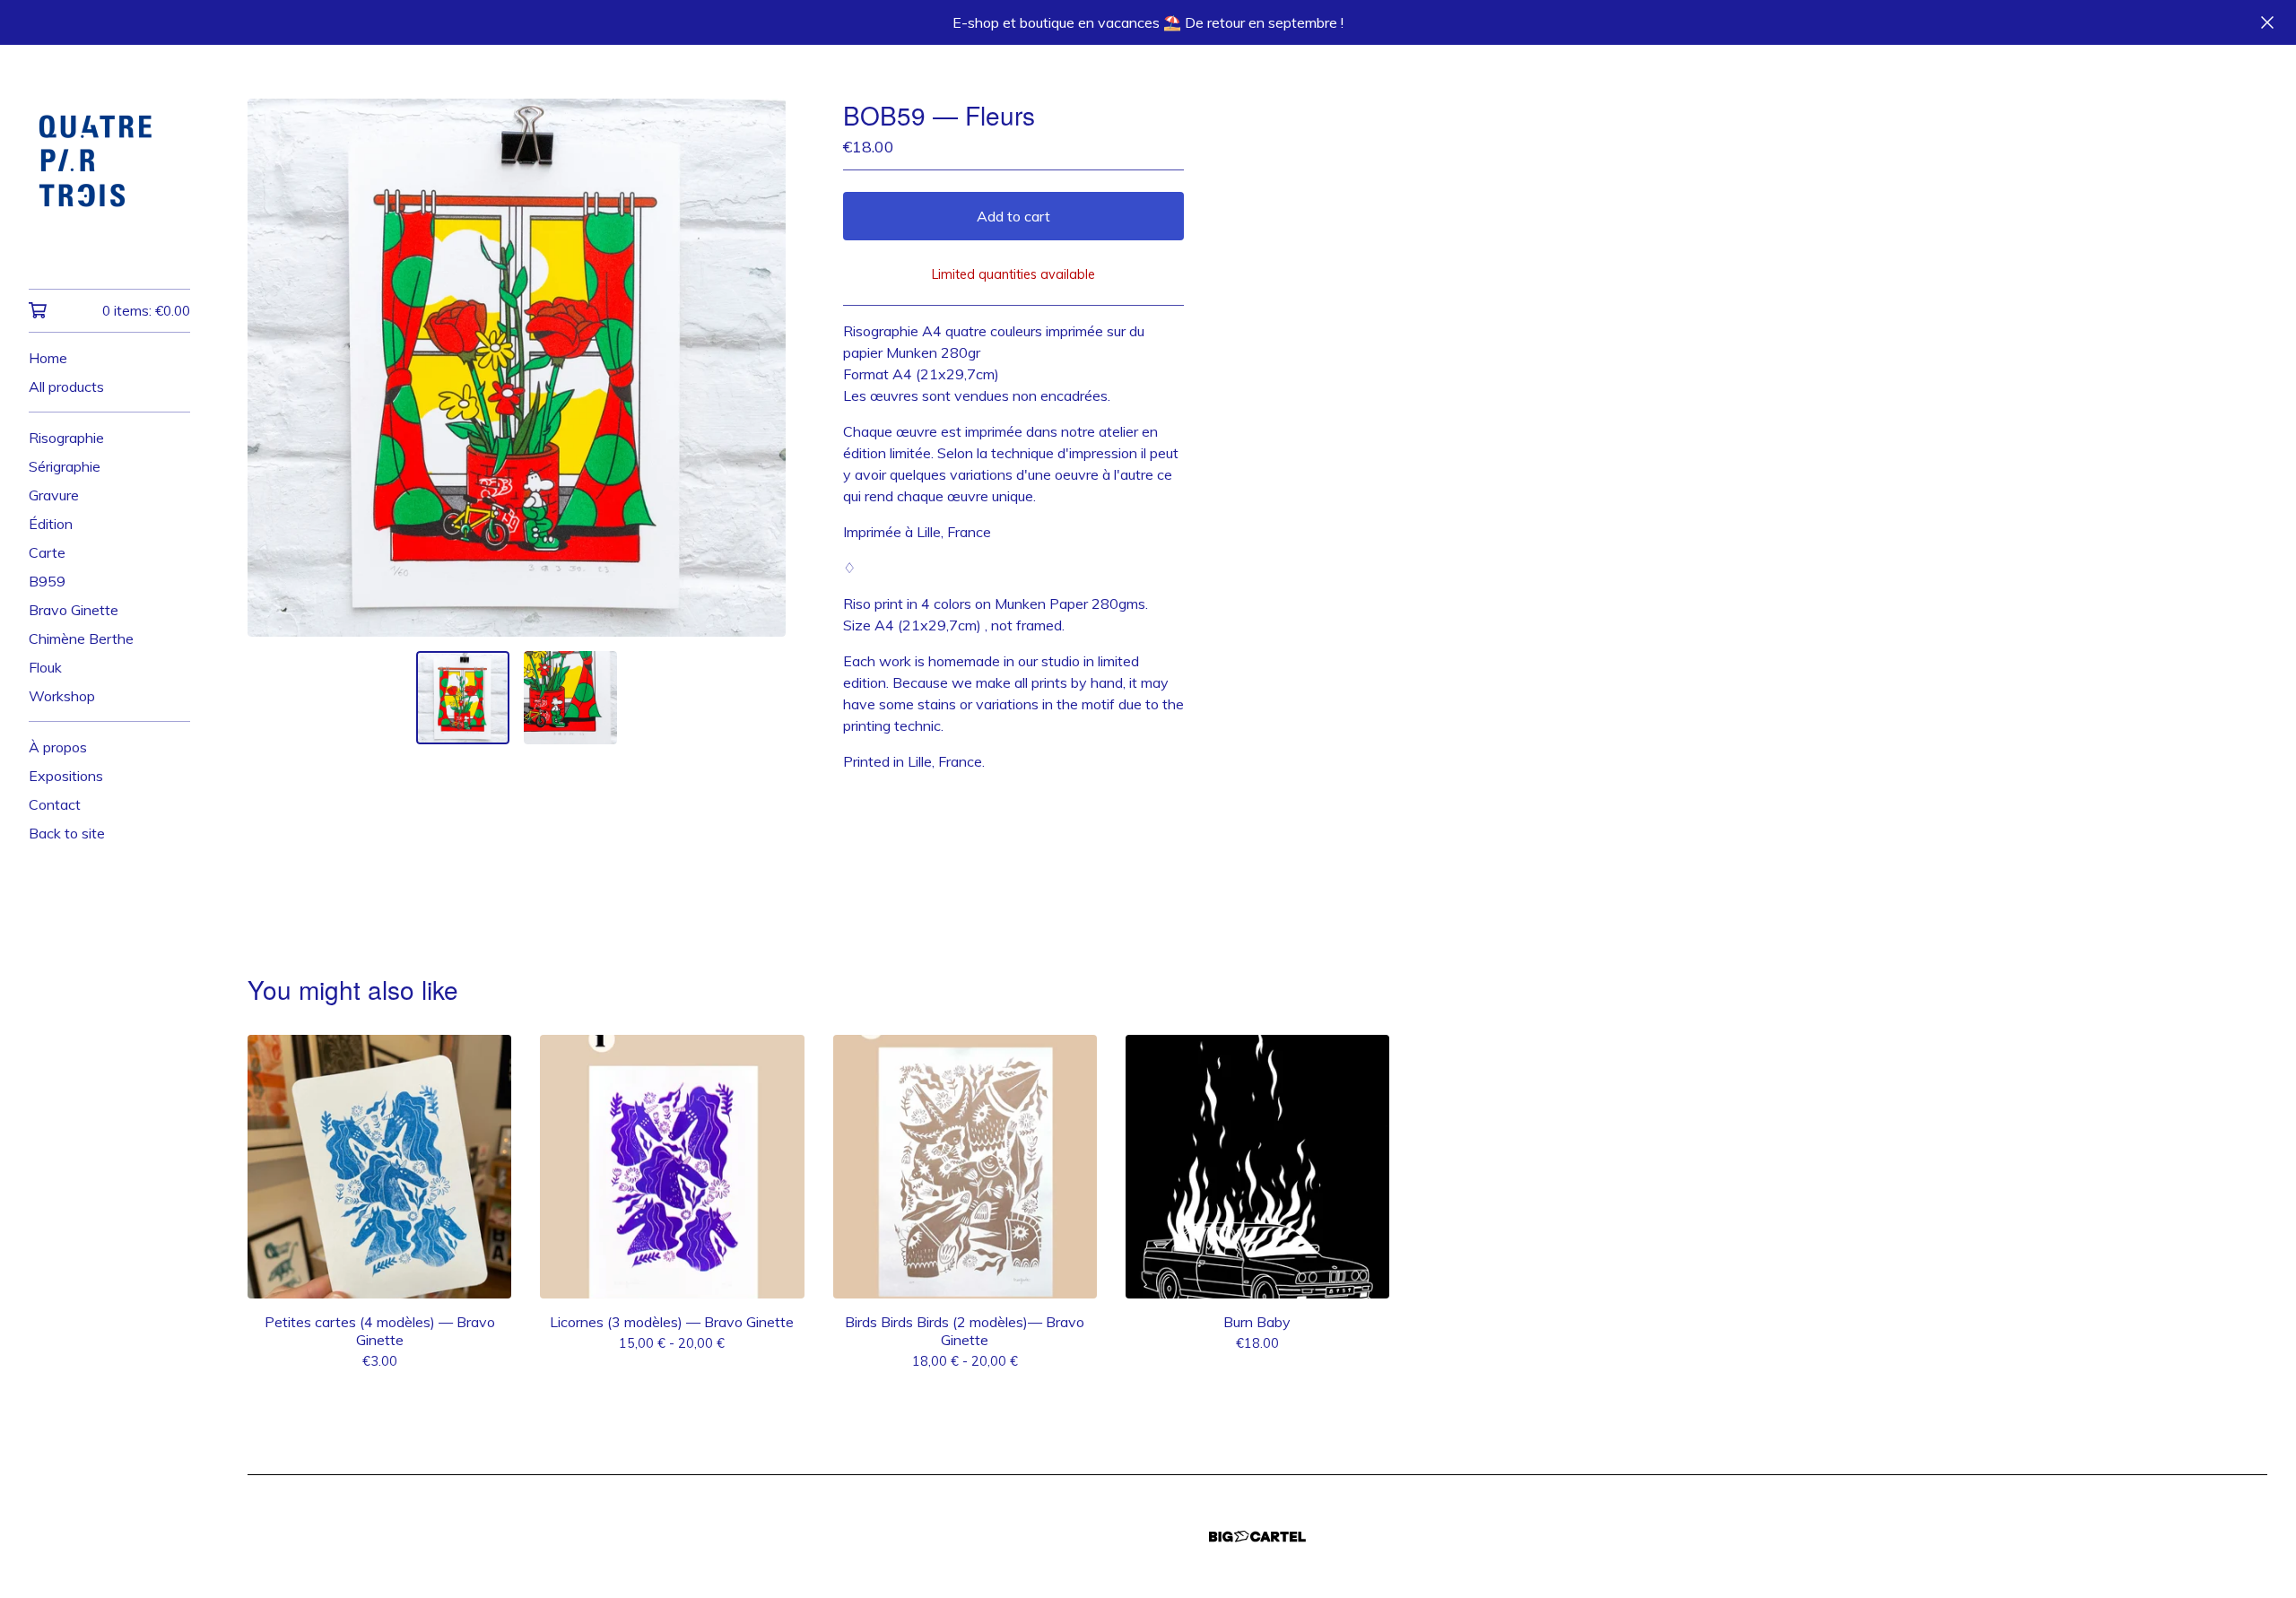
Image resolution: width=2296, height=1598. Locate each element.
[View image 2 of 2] (570, 698)
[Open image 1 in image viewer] (517, 368)
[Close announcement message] (2267, 22)
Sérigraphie (65, 466)
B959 (47, 581)
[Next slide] (761, 368)
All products (66, 386)
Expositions (66, 776)
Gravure (54, 495)
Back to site (67, 833)
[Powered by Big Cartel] (1257, 1537)
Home (48, 358)
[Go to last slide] (273, 368)
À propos (58, 747)
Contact (55, 804)
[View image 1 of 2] (463, 698)
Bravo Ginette (74, 610)
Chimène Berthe (81, 638)
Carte (47, 552)
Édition (51, 524)
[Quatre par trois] (109, 179)
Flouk (45, 667)
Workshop (62, 696)
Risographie (66, 438)
